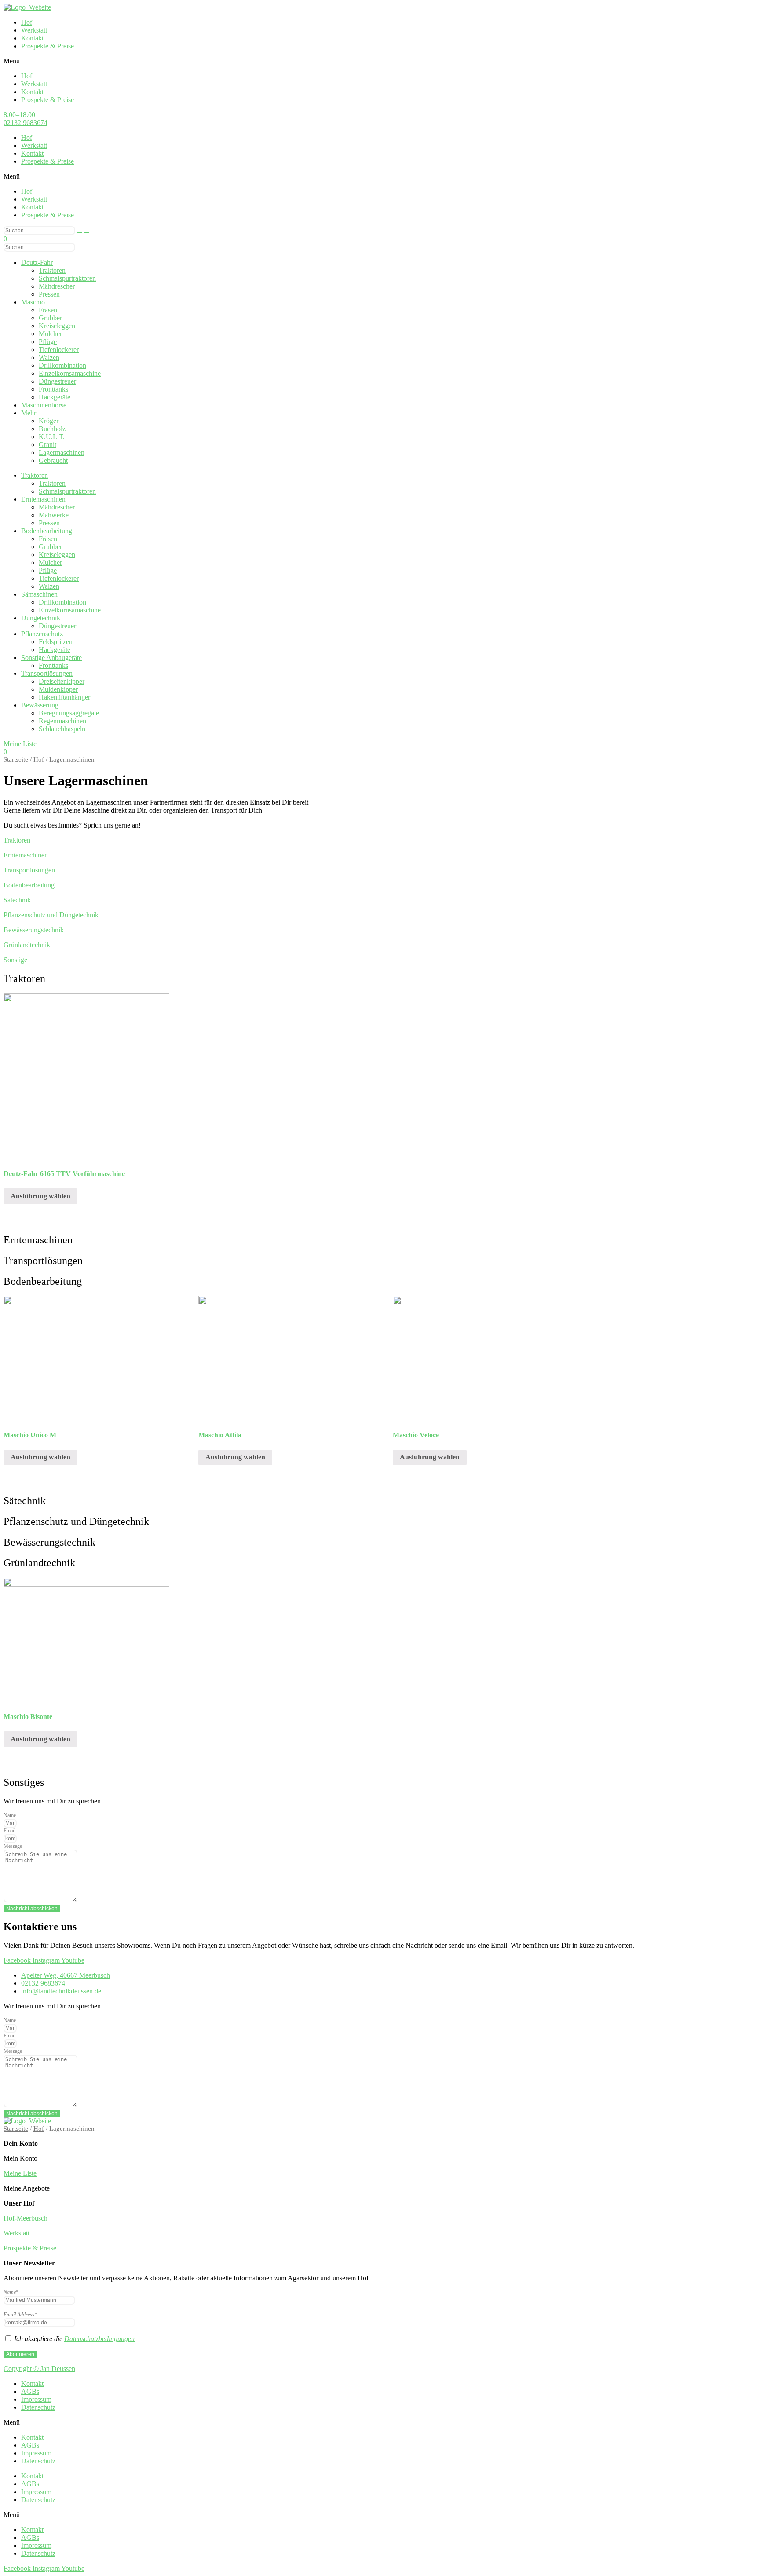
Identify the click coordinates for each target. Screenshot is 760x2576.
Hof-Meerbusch (26, 2218)
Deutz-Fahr (37, 262)
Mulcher (50, 334)
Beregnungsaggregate (69, 713)
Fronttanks (53, 389)
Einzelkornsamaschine (70, 373)
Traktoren (52, 270)
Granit (47, 445)
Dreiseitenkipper (62, 681)
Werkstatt (34, 30)
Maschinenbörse (44, 405)
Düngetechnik (41, 618)
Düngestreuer (57, 381)
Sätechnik (17, 900)
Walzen (49, 357)
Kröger (49, 421)
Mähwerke (54, 515)
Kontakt (32, 38)
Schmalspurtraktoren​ (67, 278)
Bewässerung (40, 705)
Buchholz (52, 429)
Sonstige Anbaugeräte (51, 658)
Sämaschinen (39, 594)
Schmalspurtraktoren (67, 491)
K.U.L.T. (52, 437)
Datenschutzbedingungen (99, 2339)
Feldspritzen (56, 642)
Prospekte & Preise (47, 46)
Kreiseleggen (57, 326)
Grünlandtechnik (27, 945)
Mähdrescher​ (57, 286)
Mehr (29, 413)
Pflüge (48, 342)
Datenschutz (38, 2407)
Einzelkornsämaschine (70, 610)
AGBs (30, 2391)
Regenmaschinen (62, 721)
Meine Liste (20, 2173)
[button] (380, 61)
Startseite (16, 759)
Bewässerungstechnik (34, 930)
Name (10, 1815)
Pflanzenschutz (42, 634)
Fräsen (48, 310)
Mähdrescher (57, 507)
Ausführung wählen (40, 1196)
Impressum (36, 2399)
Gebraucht (53, 460)
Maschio (33, 302)
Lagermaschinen (62, 453)
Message (13, 1846)
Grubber (50, 318)
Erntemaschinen (43, 499)
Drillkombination (62, 365)
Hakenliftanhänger (64, 697)
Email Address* (20, 2315)
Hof (27, 22)
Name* (11, 2292)
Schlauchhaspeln (62, 729)
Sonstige (16, 960)
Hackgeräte (55, 397)
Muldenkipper (58, 689)
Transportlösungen (47, 673)
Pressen (49, 294)
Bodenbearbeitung (47, 531)
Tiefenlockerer (59, 350)
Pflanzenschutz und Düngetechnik (51, 915)
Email (9, 1831)
